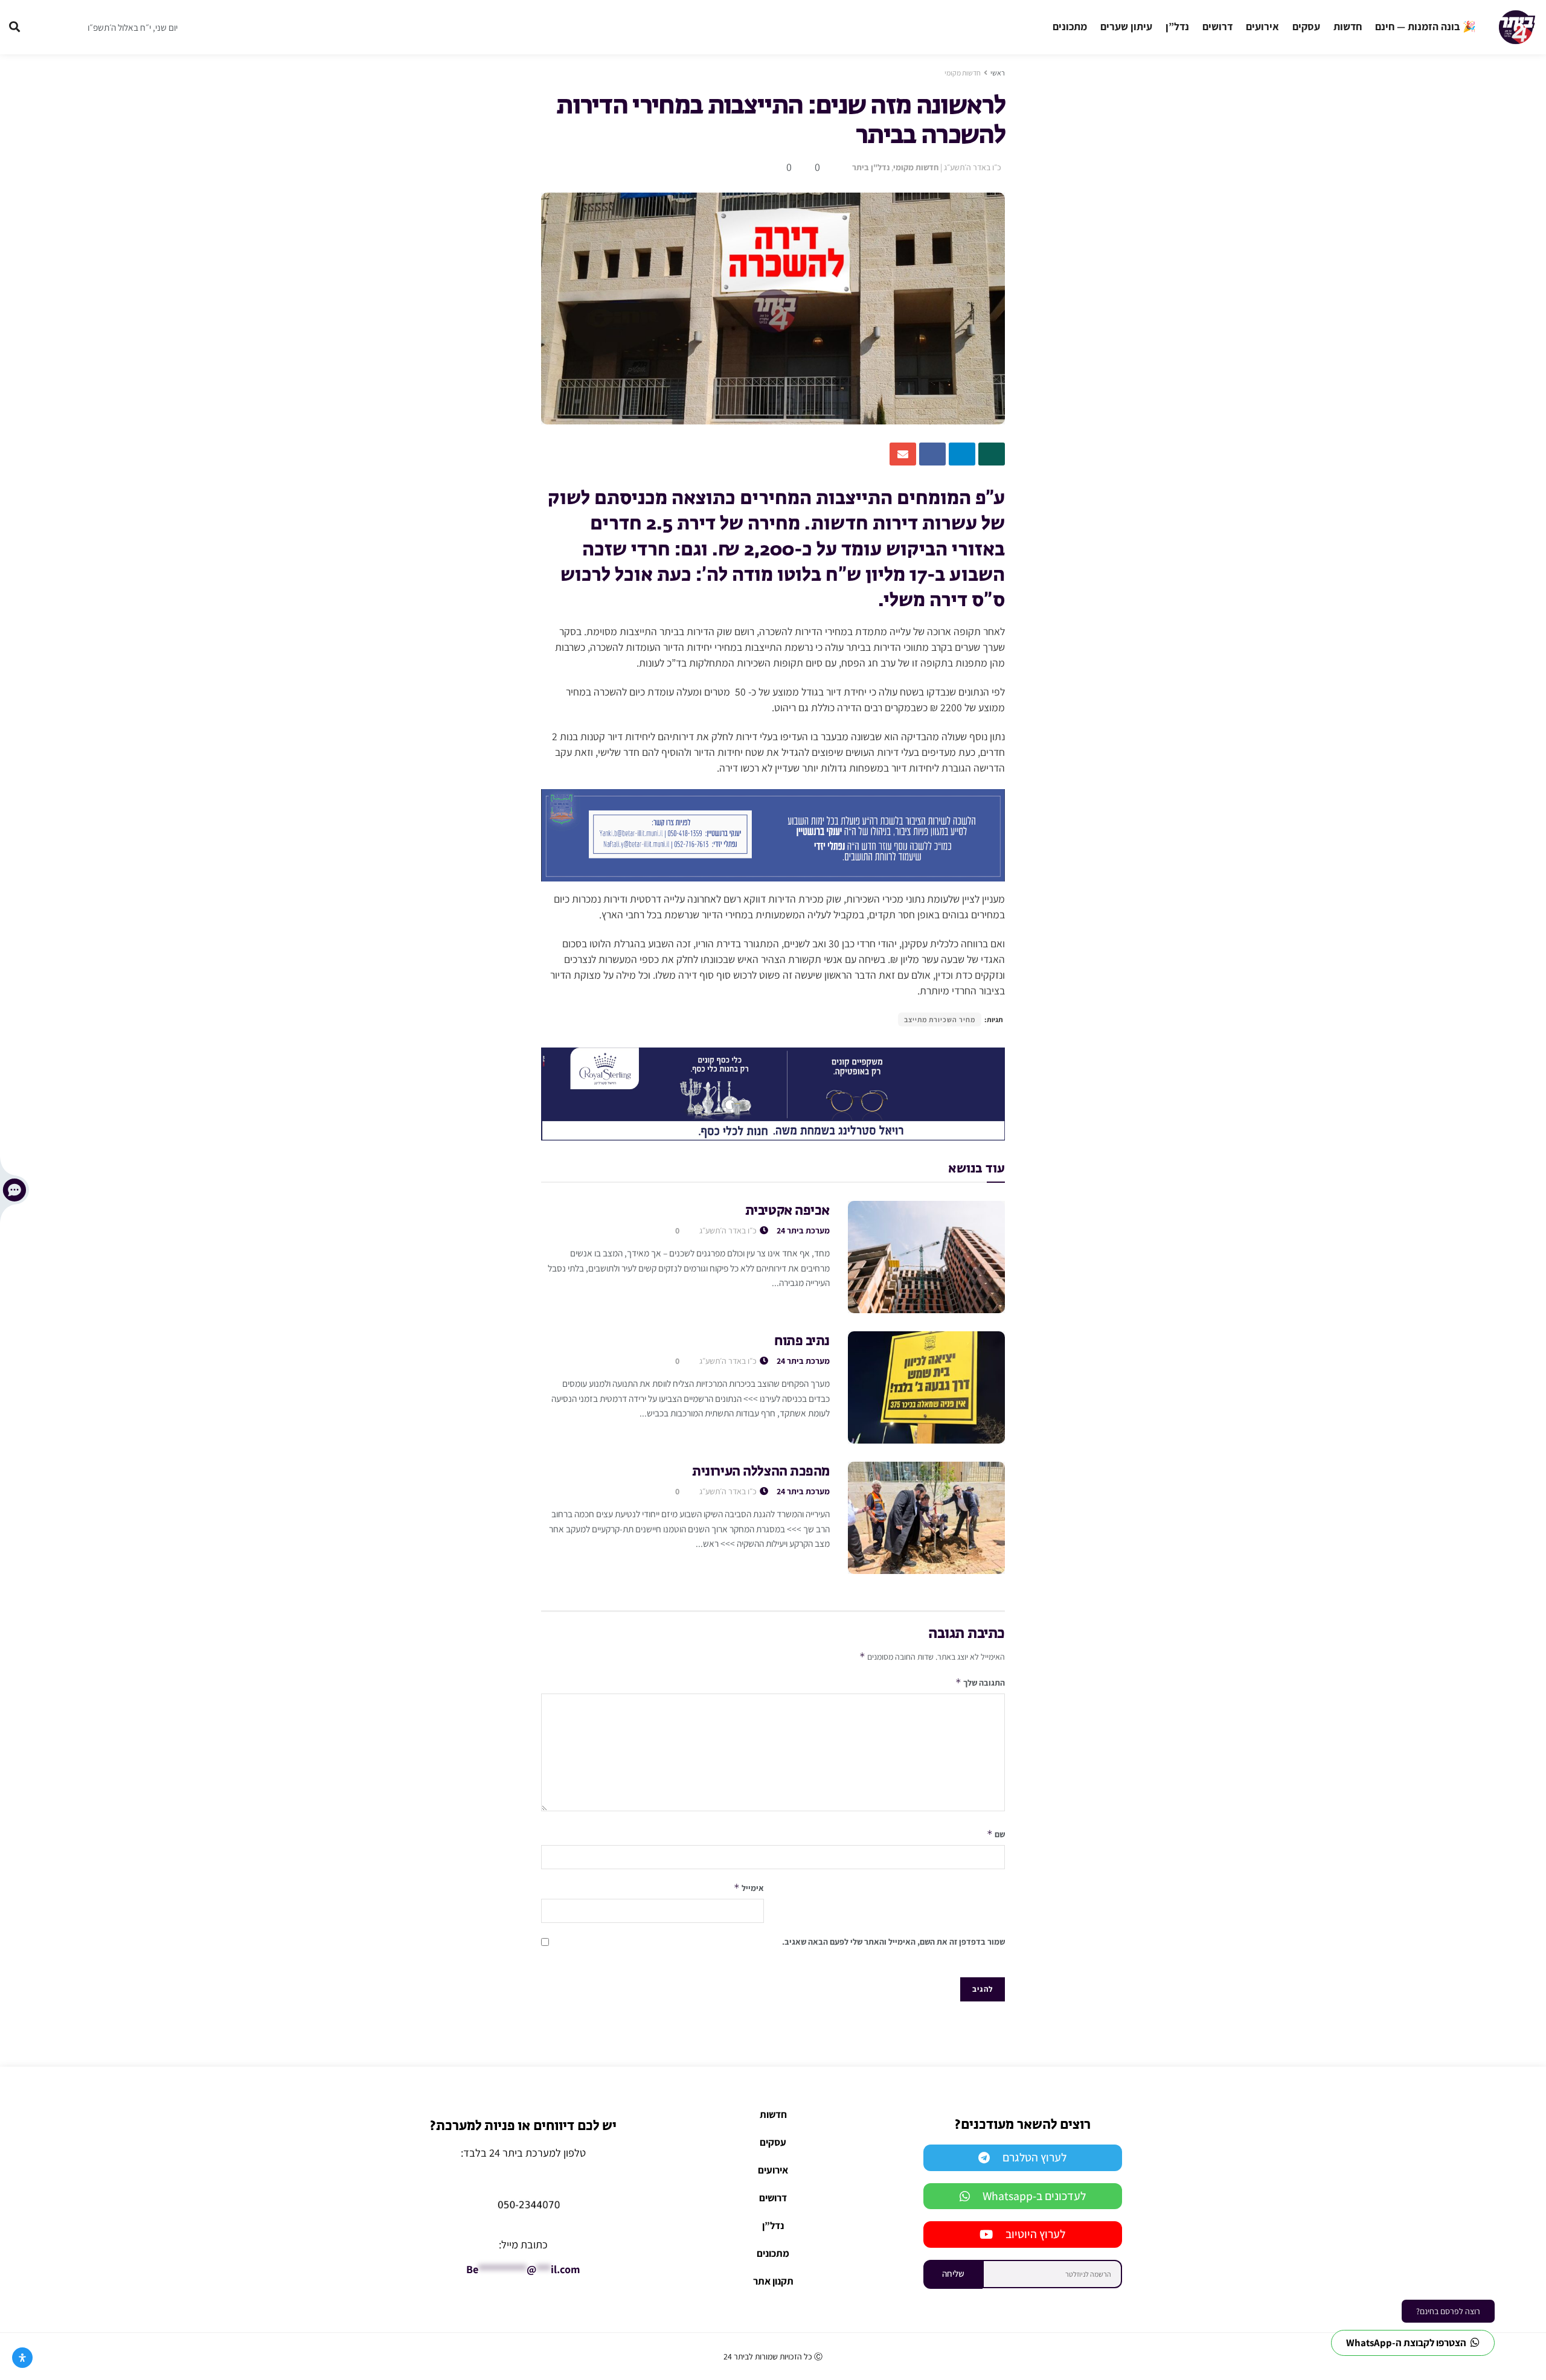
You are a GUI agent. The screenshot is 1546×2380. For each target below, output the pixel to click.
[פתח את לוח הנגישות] (22, 2358)
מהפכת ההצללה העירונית (761, 1472)
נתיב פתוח (802, 1342)
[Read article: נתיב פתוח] (926, 1387)
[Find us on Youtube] (65, 27)
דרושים (1217, 26)
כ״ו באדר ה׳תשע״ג (973, 167)
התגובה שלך (980, 1682)
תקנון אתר (773, 2281)
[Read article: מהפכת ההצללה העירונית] (926, 1518)
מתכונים (1070, 26)
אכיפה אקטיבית (787, 1211)
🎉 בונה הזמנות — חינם (1426, 26)
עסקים (1306, 26)
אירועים (1262, 26)
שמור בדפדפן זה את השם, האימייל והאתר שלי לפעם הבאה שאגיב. (893, 1942)
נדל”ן (1177, 26)
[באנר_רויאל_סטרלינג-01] (773, 1093)
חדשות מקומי (963, 73)
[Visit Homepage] (1517, 27)
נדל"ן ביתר (871, 167)
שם (996, 1834)
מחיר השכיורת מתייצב (940, 1019)
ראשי (998, 73)
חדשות (1348, 26)
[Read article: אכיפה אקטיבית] (926, 1257)
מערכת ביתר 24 (803, 1230)
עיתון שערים (1126, 26)
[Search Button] (14, 27)
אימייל (749, 1888)
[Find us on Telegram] (42, 27)
